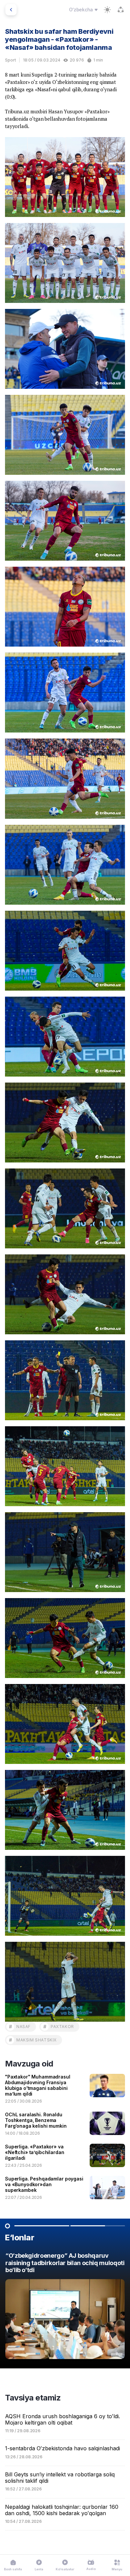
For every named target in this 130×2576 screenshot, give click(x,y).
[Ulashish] (121, 10)
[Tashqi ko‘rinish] (107, 10)
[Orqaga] (11, 10)
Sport (10, 60)
